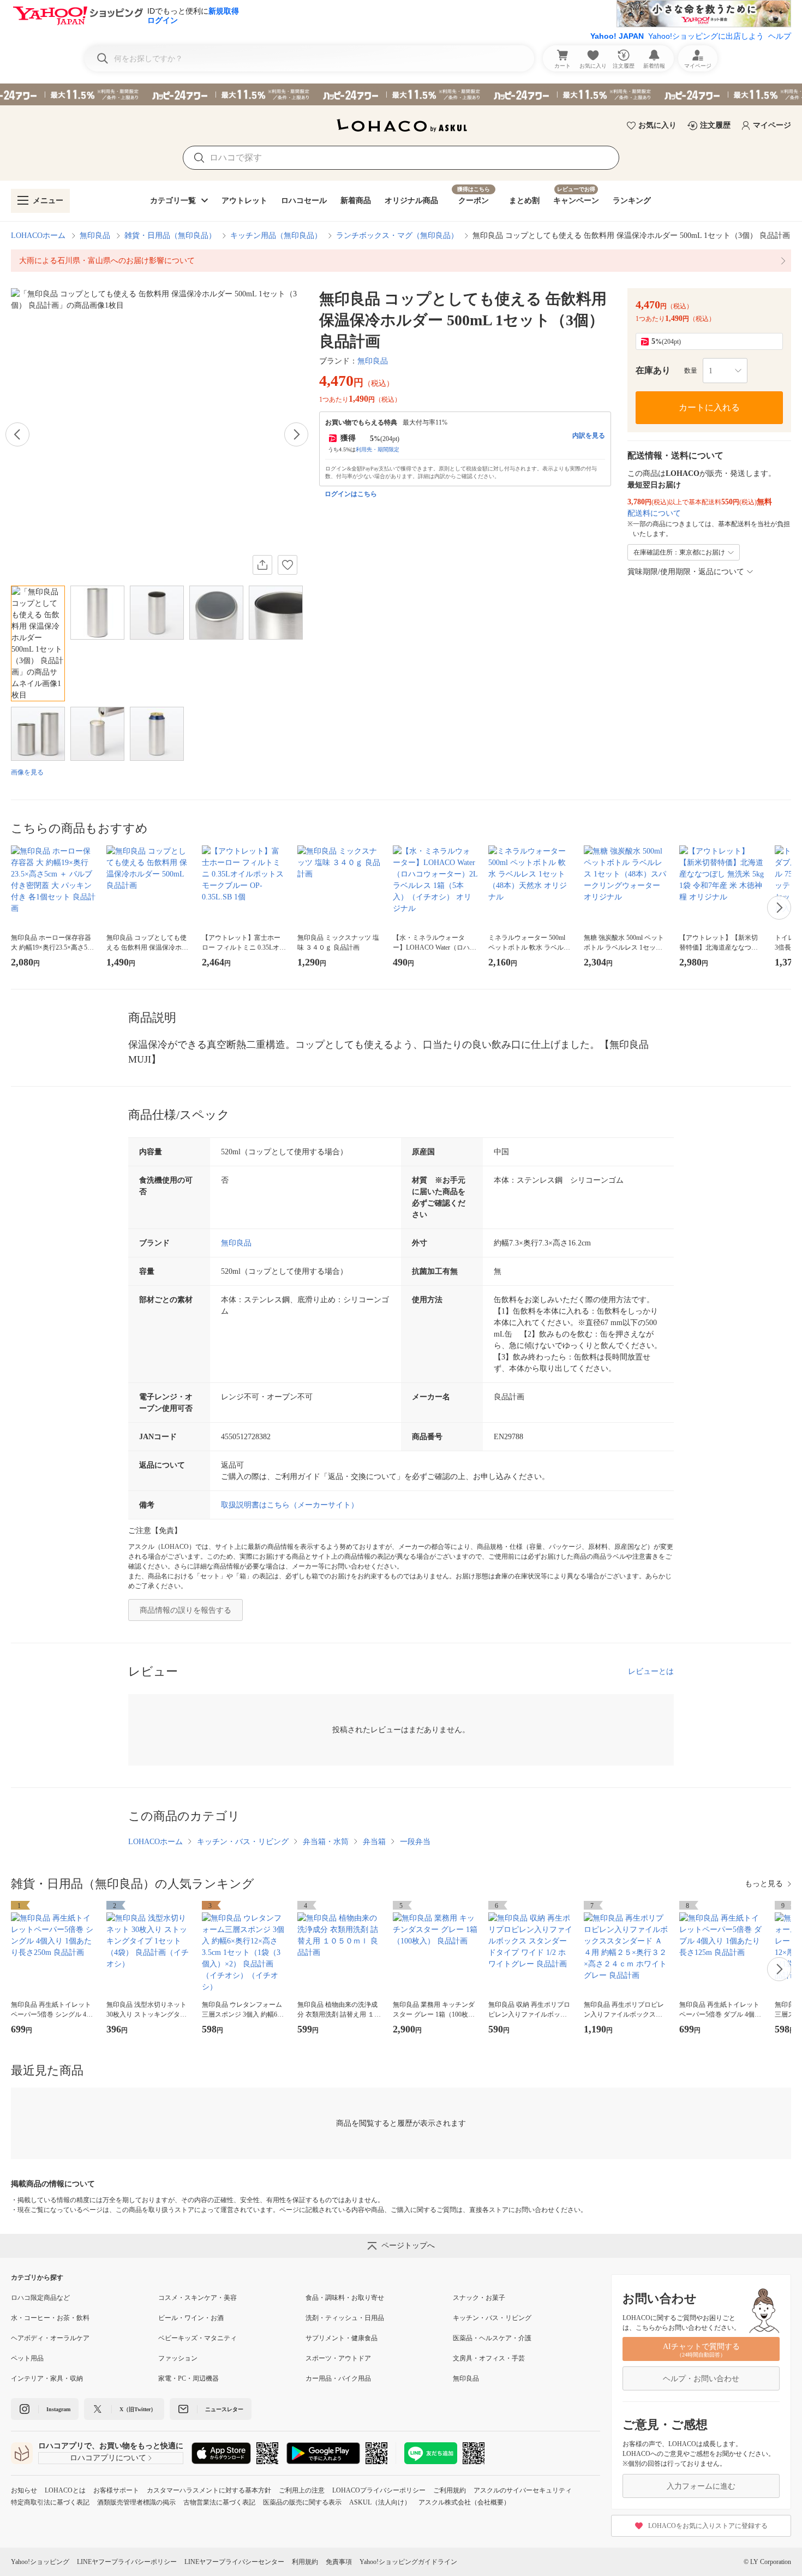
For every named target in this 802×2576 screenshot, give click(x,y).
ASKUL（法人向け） (380, 2502)
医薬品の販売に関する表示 (302, 2502)
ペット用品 (27, 2358)
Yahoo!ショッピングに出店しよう (706, 36)
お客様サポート (116, 2490)
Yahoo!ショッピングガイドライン (408, 2562)
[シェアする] (262, 565)
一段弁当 (415, 1842)
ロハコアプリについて (108, 2458)
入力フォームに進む (701, 2486)
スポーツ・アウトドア (338, 2358)
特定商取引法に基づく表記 (50, 2502)
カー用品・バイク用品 (338, 2378)
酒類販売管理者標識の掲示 (136, 2502)
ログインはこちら (351, 494)
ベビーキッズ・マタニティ (197, 2338)
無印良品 (95, 235)
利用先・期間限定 (378, 449)
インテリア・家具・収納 (47, 2378)
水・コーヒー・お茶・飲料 (50, 2318)
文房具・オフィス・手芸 (489, 2358)
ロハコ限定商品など (40, 2298)
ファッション (178, 2358)
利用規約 (305, 2562)
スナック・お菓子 (479, 2298)
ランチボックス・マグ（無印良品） (397, 235)
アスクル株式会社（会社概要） (464, 2502)
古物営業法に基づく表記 (219, 2502)
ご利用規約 (450, 2490)
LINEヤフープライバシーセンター (234, 2562)
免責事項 (339, 2562)
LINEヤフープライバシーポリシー (127, 2562)
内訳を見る (589, 436)
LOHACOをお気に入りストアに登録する (708, 2526)
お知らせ (24, 2490)
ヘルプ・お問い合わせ (701, 2379)
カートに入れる (709, 407)
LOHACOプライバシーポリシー (379, 2490)
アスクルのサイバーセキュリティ (523, 2490)
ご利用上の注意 (302, 2490)
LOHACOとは (65, 2490)
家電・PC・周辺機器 (188, 2378)
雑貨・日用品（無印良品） (170, 235)
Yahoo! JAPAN (617, 36)
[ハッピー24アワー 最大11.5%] (401, 94)
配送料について (654, 513)
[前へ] (17, 434)
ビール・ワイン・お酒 (191, 2318)
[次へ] (296, 434)
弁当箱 (374, 1842)
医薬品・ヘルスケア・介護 (492, 2338)
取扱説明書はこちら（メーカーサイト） (290, 1505)
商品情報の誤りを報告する (185, 1610)
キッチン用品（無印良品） (276, 235)
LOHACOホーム (38, 235)
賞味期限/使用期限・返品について (686, 572)
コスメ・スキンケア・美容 (197, 2298)
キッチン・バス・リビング (243, 1842)
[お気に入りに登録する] (288, 565)
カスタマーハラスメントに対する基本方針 (209, 2490)
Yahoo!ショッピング (40, 2562)
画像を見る (27, 772)
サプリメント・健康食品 (342, 2338)
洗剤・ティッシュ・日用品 (345, 2318)
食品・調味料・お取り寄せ (345, 2298)
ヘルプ (780, 36)
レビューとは (651, 1671)
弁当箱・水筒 (326, 1842)
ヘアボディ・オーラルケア (50, 2338)
